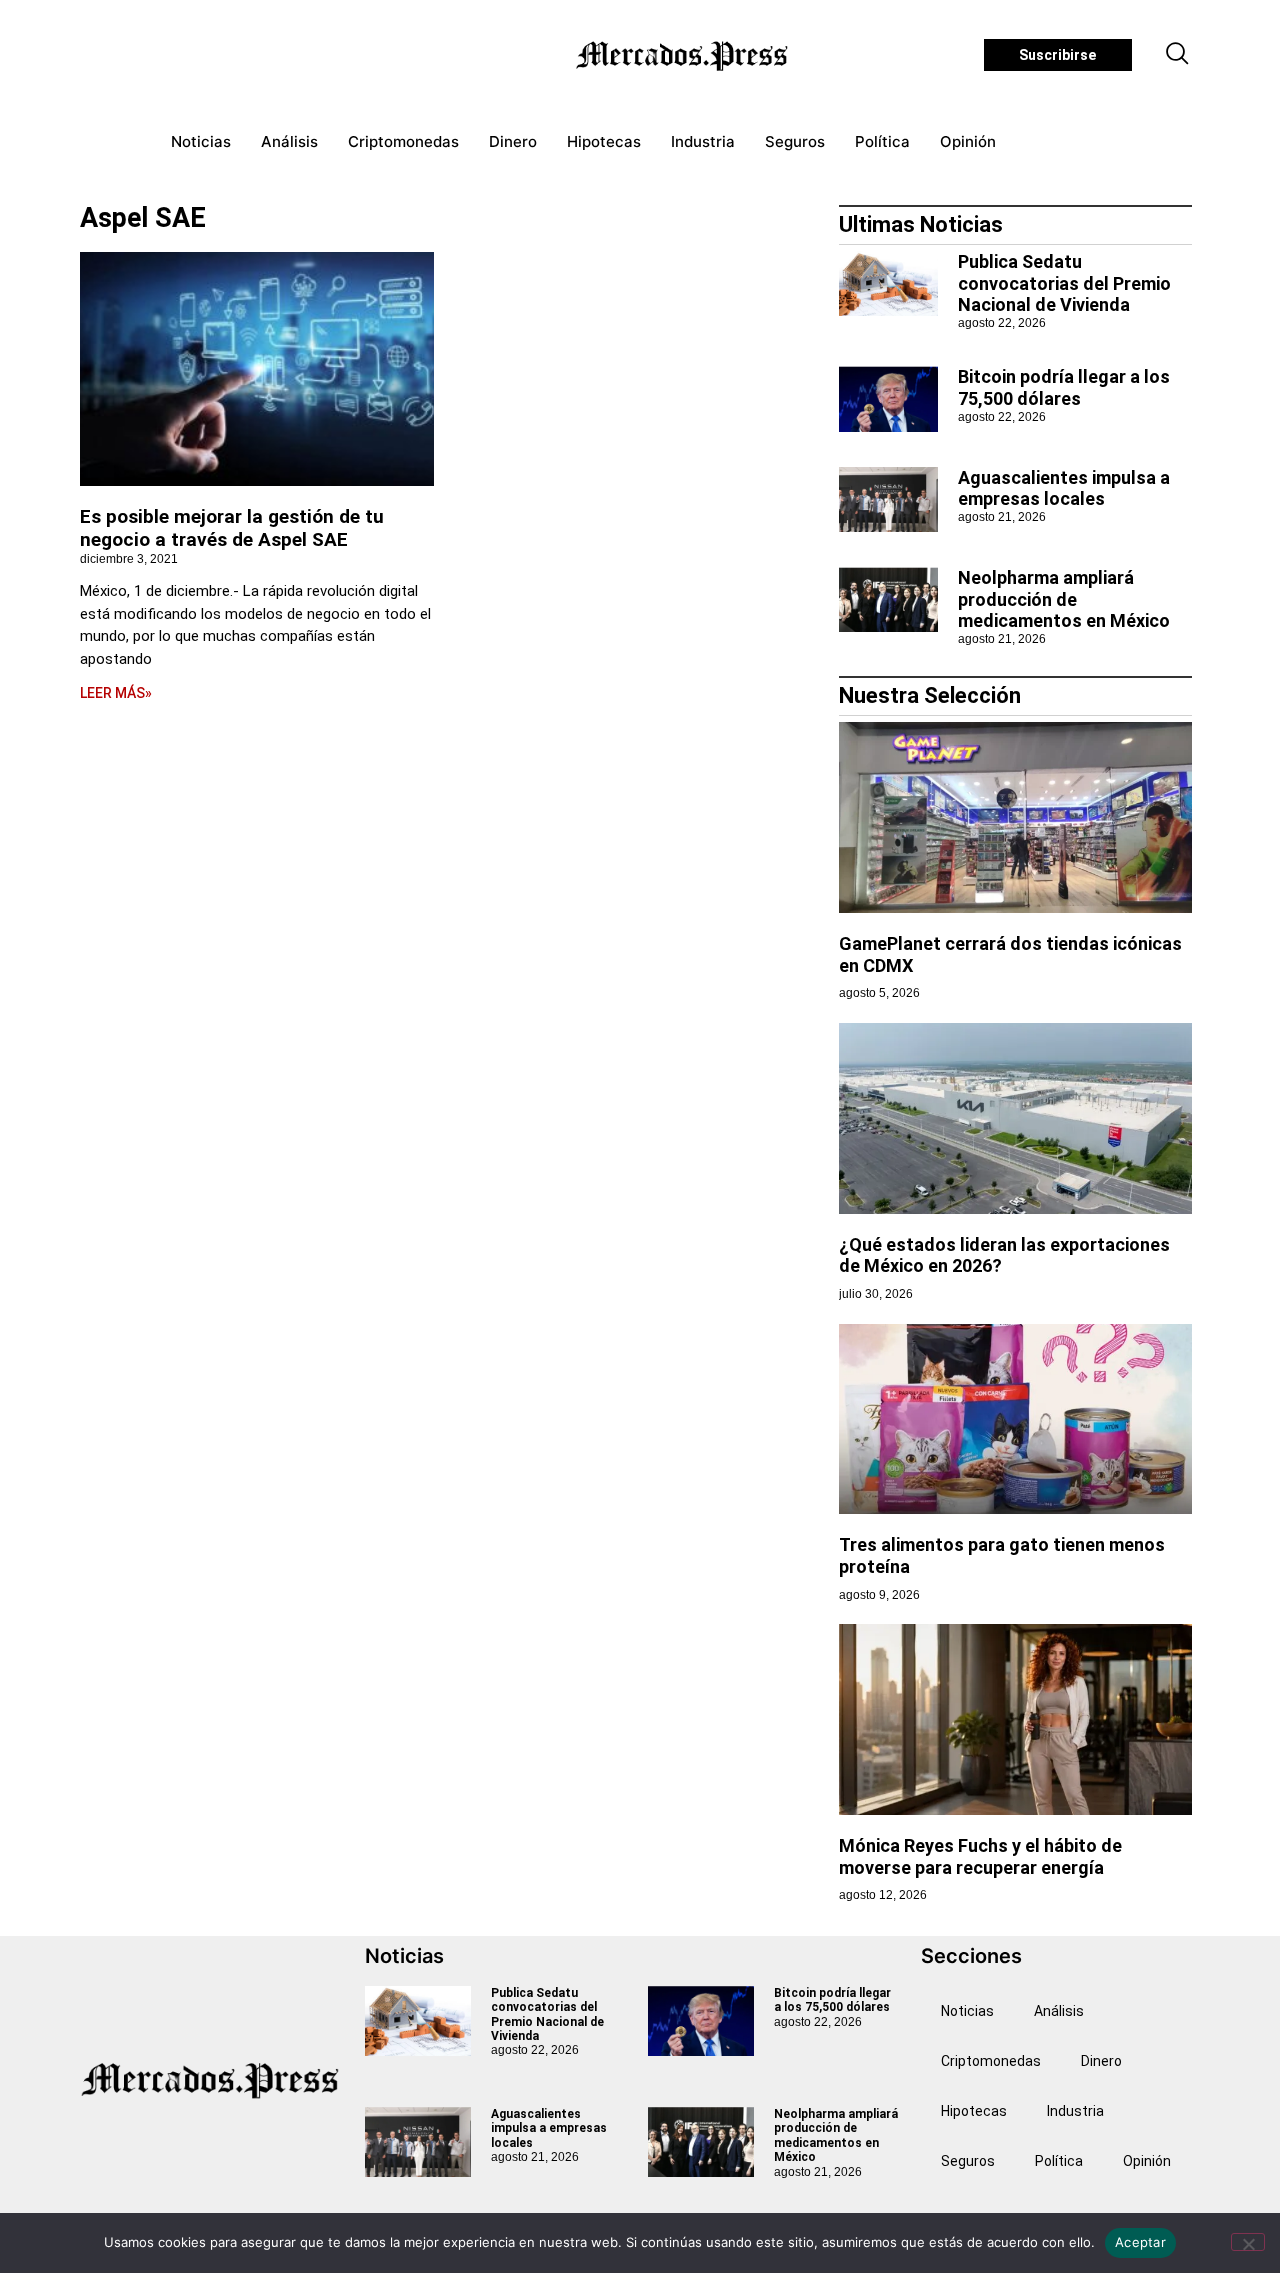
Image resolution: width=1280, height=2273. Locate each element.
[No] (1248, 2242)
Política (882, 141)
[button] (1178, 55)
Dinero (513, 141)
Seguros (795, 141)
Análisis (289, 141)
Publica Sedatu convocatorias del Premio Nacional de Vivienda (1064, 283)
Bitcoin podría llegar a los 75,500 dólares (1064, 387)
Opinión (968, 141)
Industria (703, 141)
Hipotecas (604, 141)
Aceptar (1140, 2242)
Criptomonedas (403, 141)
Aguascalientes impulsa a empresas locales (1064, 488)
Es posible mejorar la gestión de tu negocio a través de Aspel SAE (232, 528)
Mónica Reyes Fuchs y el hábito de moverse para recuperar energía (980, 1856)
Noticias (201, 141)
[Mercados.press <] (684, 55)
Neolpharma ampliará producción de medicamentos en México (1064, 599)
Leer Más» (116, 693)
